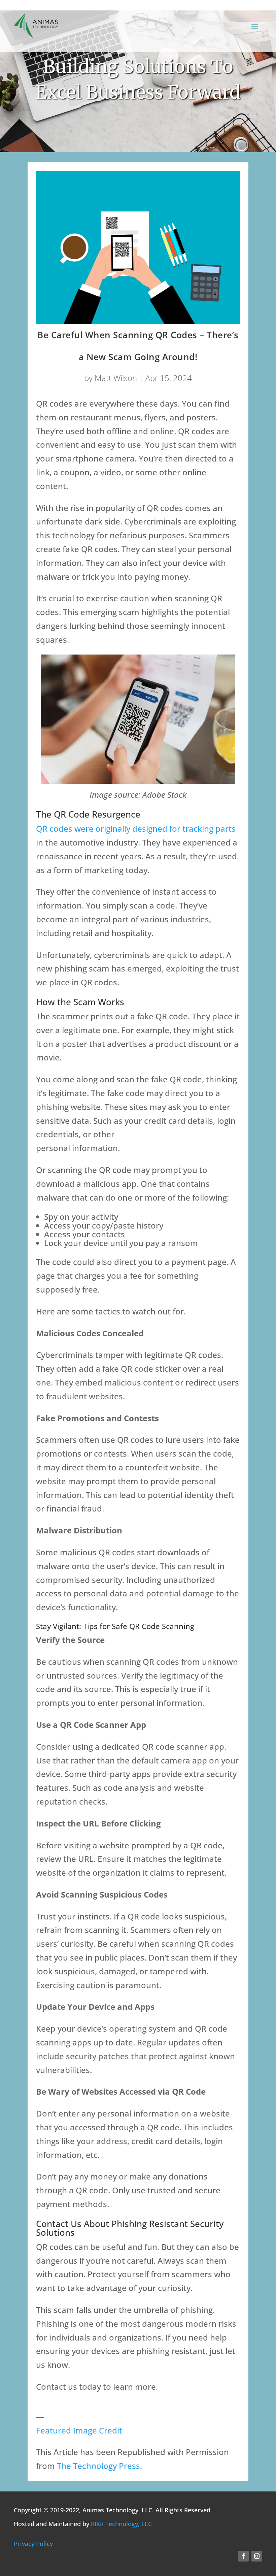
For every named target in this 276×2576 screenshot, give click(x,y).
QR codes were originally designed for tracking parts (136, 829)
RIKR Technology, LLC (121, 2524)
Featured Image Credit (79, 2430)
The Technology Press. (99, 2466)
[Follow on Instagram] (257, 2556)
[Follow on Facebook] (243, 2556)
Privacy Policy (33, 2544)
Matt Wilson (116, 378)
